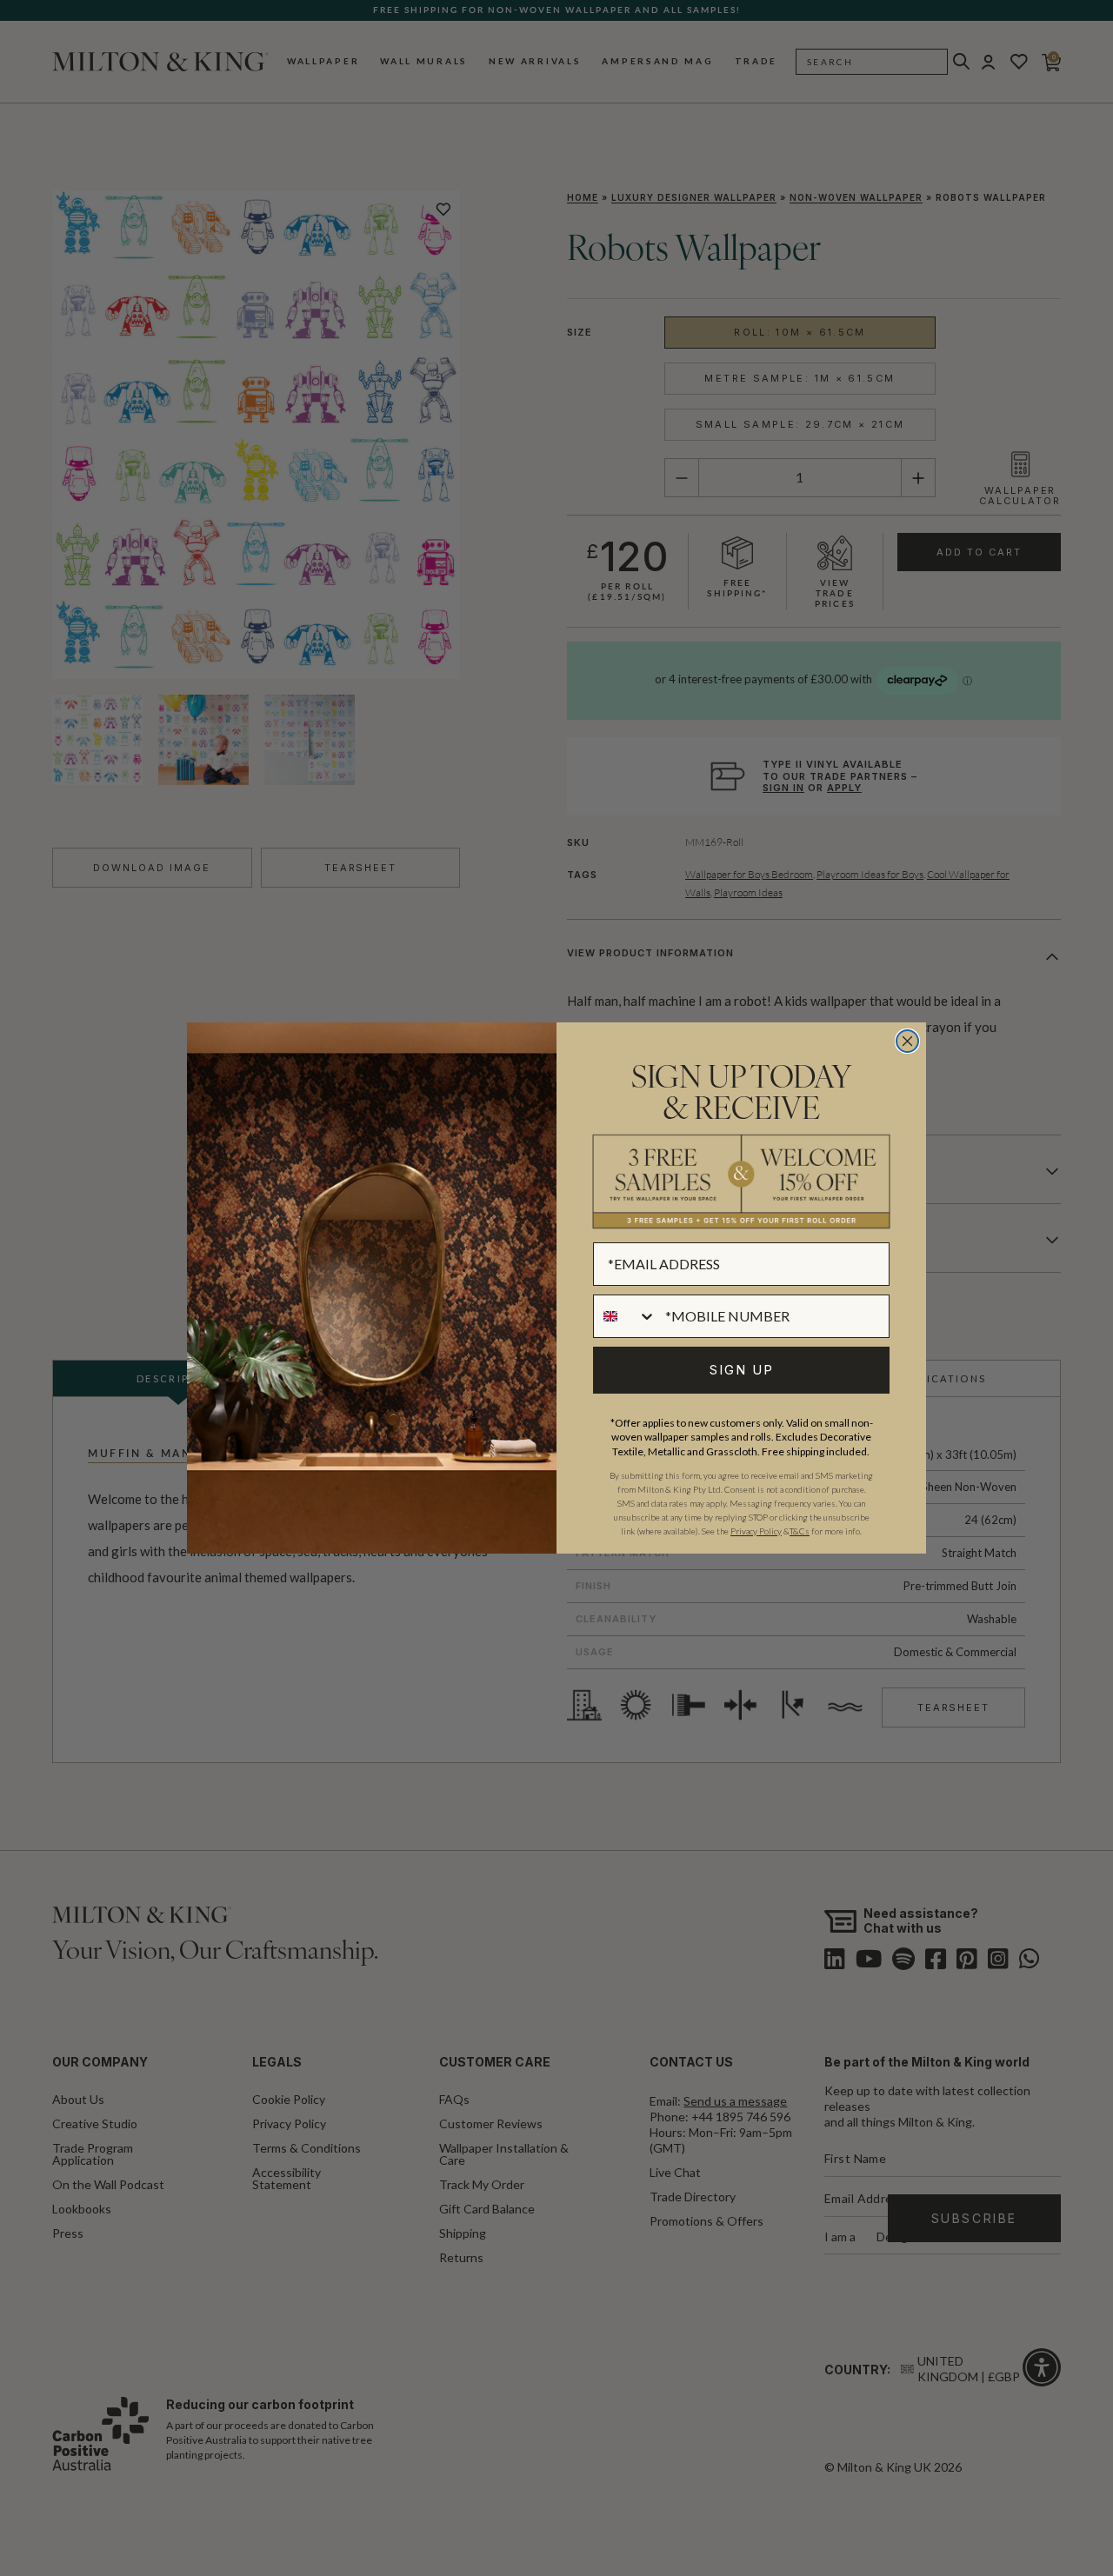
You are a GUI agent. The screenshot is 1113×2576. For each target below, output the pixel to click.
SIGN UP (742, 1370)
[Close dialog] (907, 1041)
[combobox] (625, 1316)
